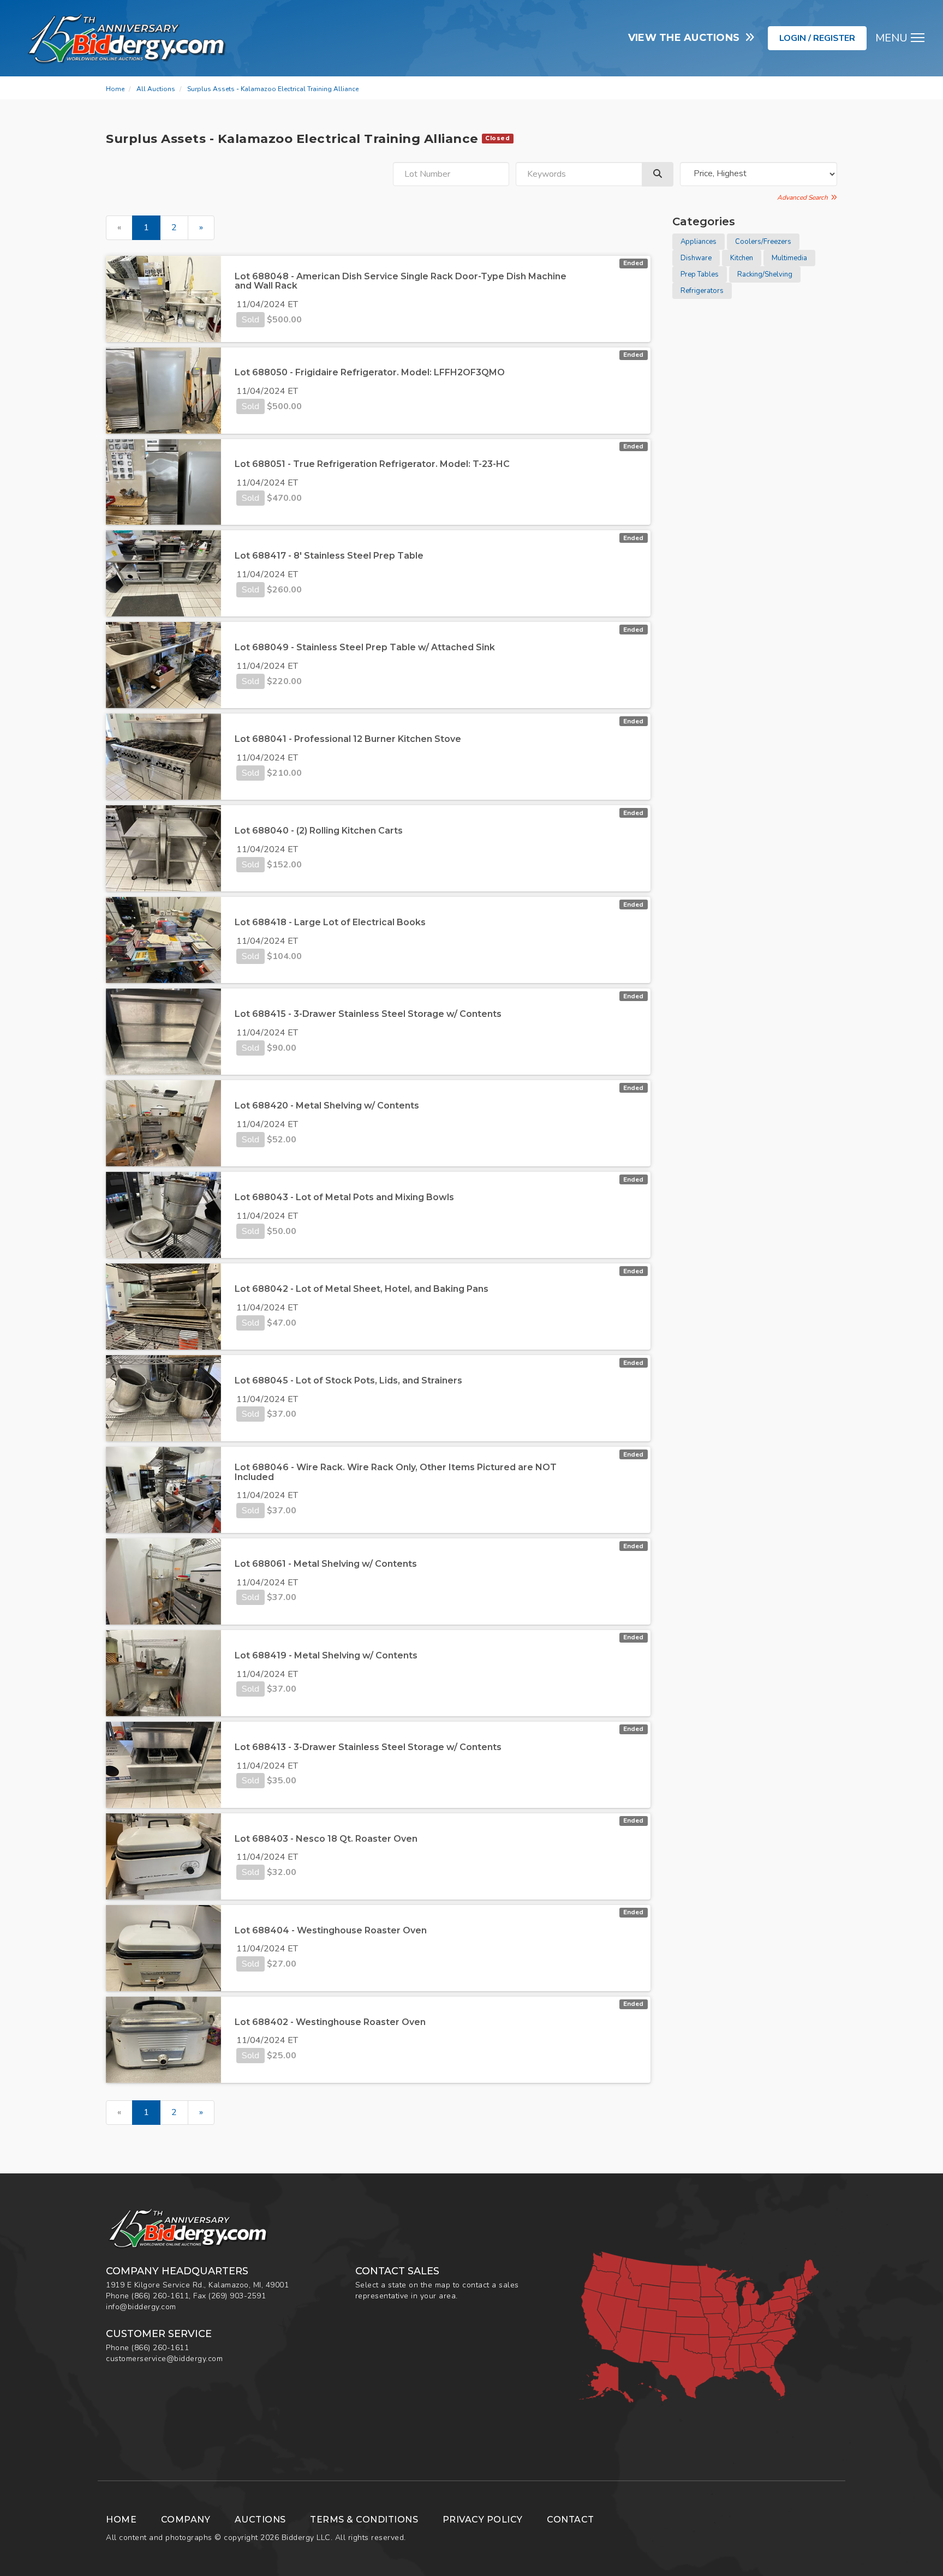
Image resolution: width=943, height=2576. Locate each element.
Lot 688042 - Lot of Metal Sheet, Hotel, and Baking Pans (362, 1289)
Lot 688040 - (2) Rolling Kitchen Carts (319, 831)
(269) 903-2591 (237, 2296)
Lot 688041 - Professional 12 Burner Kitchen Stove (348, 739)
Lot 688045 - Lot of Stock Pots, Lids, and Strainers (348, 1380)
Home (115, 89)
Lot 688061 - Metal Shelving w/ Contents (326, 1564)
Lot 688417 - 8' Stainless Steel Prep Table (329, 556)
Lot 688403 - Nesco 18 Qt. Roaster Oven (326, 1839)
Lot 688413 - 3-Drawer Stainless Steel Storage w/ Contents (368, 1747)
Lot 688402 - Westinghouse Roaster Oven (330, 2022)
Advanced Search (804, 197)
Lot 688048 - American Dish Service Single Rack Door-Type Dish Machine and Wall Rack (401, 281)
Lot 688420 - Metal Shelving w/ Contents (327, 1106)
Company (186, 2520)
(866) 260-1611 (160, 2296)
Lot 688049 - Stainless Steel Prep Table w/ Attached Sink (365, 647)
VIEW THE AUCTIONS (687, 38)
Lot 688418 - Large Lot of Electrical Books (330, 922)
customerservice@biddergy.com (164, 2359)
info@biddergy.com (141, 2307)
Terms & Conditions (364, 2520)
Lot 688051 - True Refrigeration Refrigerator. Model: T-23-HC (372, 464)
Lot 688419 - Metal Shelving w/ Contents (326, 1655)
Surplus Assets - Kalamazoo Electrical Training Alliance (273, 89)
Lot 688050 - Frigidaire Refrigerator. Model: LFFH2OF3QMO (370, 372)
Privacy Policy (483, 2520)
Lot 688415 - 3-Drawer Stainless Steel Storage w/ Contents (368, 1014)
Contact (571, 2520)
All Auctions (156, 89)
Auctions (260, 2520)
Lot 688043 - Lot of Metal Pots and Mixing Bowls (344, 1197)
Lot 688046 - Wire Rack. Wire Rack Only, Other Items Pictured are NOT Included (396, 1472)
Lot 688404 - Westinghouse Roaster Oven (331, 1930)
